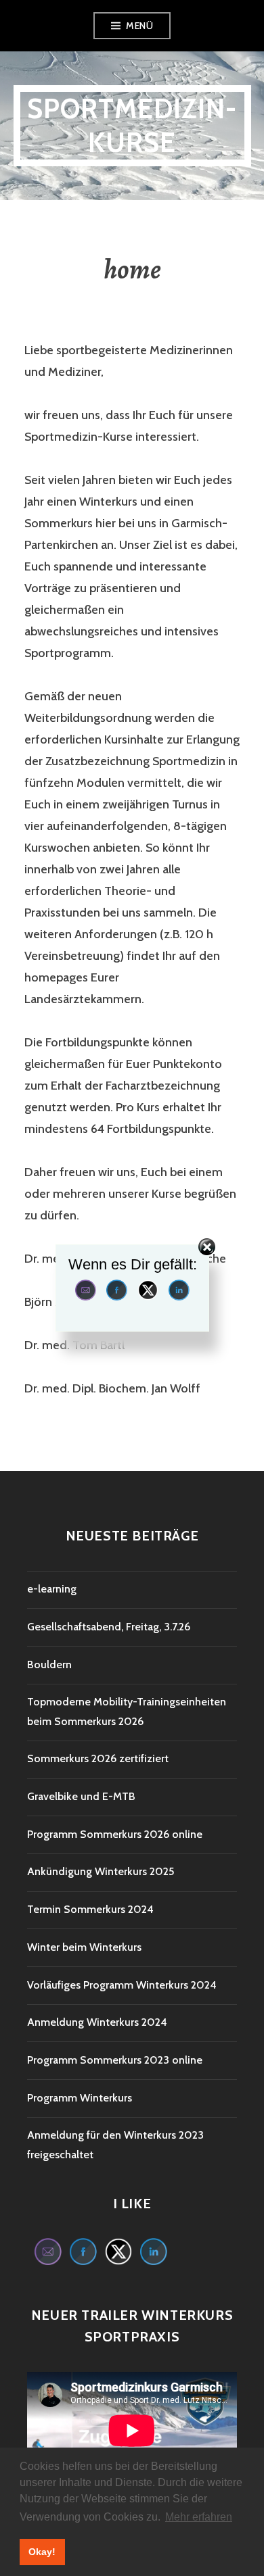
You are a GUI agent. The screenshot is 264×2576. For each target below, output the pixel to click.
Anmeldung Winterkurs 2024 (97, 2022)
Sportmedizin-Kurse (132, 125)
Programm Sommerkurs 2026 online (115, 1834)
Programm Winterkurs (80, 2098)
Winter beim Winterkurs (84, 1947)
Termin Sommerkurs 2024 (90, 1909)
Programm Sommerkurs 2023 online (115, 2060)
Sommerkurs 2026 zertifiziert (98, 1758)
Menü (139, 26)
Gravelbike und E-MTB (81, 1796)
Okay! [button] (42, 2552)
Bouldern (49, 1664)
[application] (132, 2431)
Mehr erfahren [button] (199, 2517)
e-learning (52, 1589)
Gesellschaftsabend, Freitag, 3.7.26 (109, 1627)
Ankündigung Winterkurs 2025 (101, 1871)
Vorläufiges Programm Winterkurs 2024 (122, 1985)
